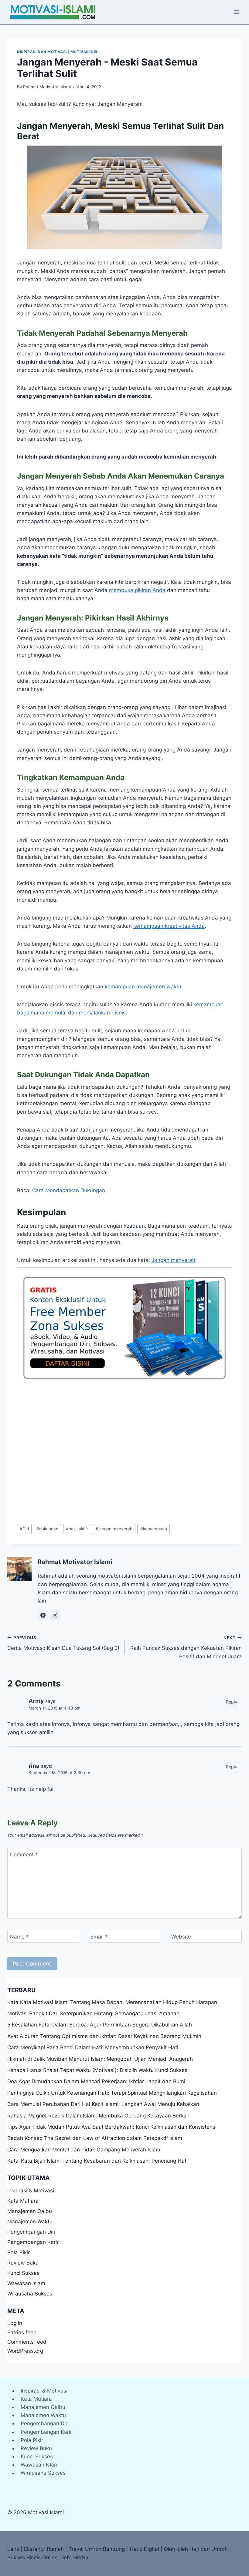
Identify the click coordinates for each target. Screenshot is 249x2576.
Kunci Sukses (23, 2273)
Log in (15, 2323)
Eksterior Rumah (44, 2549)
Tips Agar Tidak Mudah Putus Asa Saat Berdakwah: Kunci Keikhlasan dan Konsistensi (112, 2127)
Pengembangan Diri (31, 2232)
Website (181, 1937)
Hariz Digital (144, 2549)
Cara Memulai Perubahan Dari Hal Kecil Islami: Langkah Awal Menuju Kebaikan (103, 2104)
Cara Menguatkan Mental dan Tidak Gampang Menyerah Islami (84, 2150)
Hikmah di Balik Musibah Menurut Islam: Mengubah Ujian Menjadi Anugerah (100, 2059)
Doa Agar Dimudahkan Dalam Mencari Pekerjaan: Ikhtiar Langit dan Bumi (96, 2081)
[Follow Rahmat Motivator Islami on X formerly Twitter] (55, 1615)
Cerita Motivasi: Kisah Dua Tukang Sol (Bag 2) (63, 1643)
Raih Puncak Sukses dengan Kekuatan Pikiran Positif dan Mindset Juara (186, 1647)
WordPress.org (25, 2351)
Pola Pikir (19, 2252)
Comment (24, 1855)
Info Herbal (76, 2558)
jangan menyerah (114, 1529)
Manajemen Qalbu (30, 2211)
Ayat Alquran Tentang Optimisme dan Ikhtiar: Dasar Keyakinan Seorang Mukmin (104, 2036)
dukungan (47, 1529)
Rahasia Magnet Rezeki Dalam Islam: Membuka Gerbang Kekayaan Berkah (98, 2116)
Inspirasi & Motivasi (31, 2191)
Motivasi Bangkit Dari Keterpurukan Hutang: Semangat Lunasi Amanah (93, 2013)
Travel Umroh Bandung (97, 2549)
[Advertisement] (124, 1452)
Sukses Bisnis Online (32, 2558)
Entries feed (22, 2332)
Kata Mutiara (23, 2201)
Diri (24, 1529)
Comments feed (27, 2342)
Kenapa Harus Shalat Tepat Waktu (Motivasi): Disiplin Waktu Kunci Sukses (97, 2070)
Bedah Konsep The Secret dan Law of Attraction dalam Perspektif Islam (95, 2138)
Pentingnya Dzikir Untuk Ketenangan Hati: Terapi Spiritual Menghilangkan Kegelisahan (112, 2093)
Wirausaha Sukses (30, 2294)
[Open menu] (236, 12)
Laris (13, 2549)
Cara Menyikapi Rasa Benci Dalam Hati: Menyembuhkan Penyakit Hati (93, 2047)
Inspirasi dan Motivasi (42, 52)
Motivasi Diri (85, 52)
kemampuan (154, 1529)
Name (19, 1937)
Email (99, 1937)
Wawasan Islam (26, 2283)
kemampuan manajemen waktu (143, 987)
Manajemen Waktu (30, 2221)
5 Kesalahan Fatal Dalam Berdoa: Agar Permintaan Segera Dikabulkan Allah (100, 2025)
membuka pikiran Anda (137, 590)
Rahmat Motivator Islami (47, 87)
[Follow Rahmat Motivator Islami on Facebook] (43, 1615)
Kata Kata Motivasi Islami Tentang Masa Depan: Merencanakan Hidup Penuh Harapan (112, 2002)
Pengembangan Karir (33, 2242)
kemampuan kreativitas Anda (169, 926)
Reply (232, 1702)
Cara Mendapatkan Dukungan (69, 1190)
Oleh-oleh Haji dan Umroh (196, 2549)
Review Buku (23, 2263)
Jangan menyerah (173, 1260)
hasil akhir (77, 1529)
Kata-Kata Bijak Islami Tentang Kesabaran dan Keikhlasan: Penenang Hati (97, 2161)
